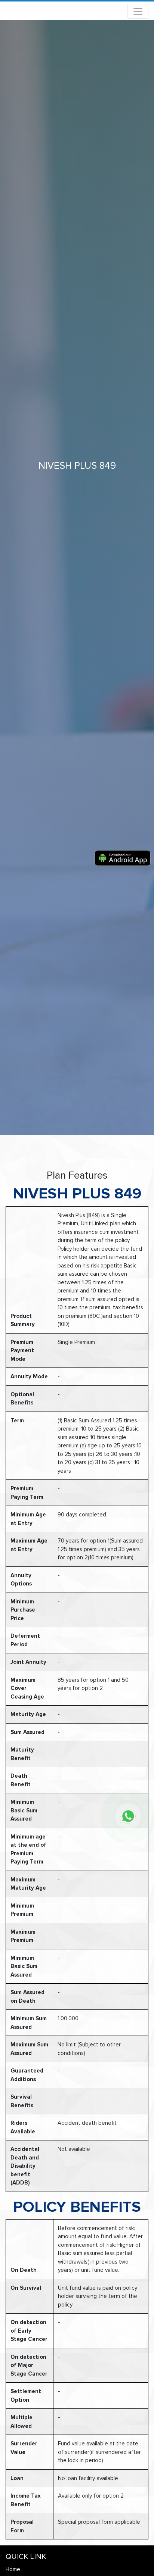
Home (13, 2569)
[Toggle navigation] (138, 11)
